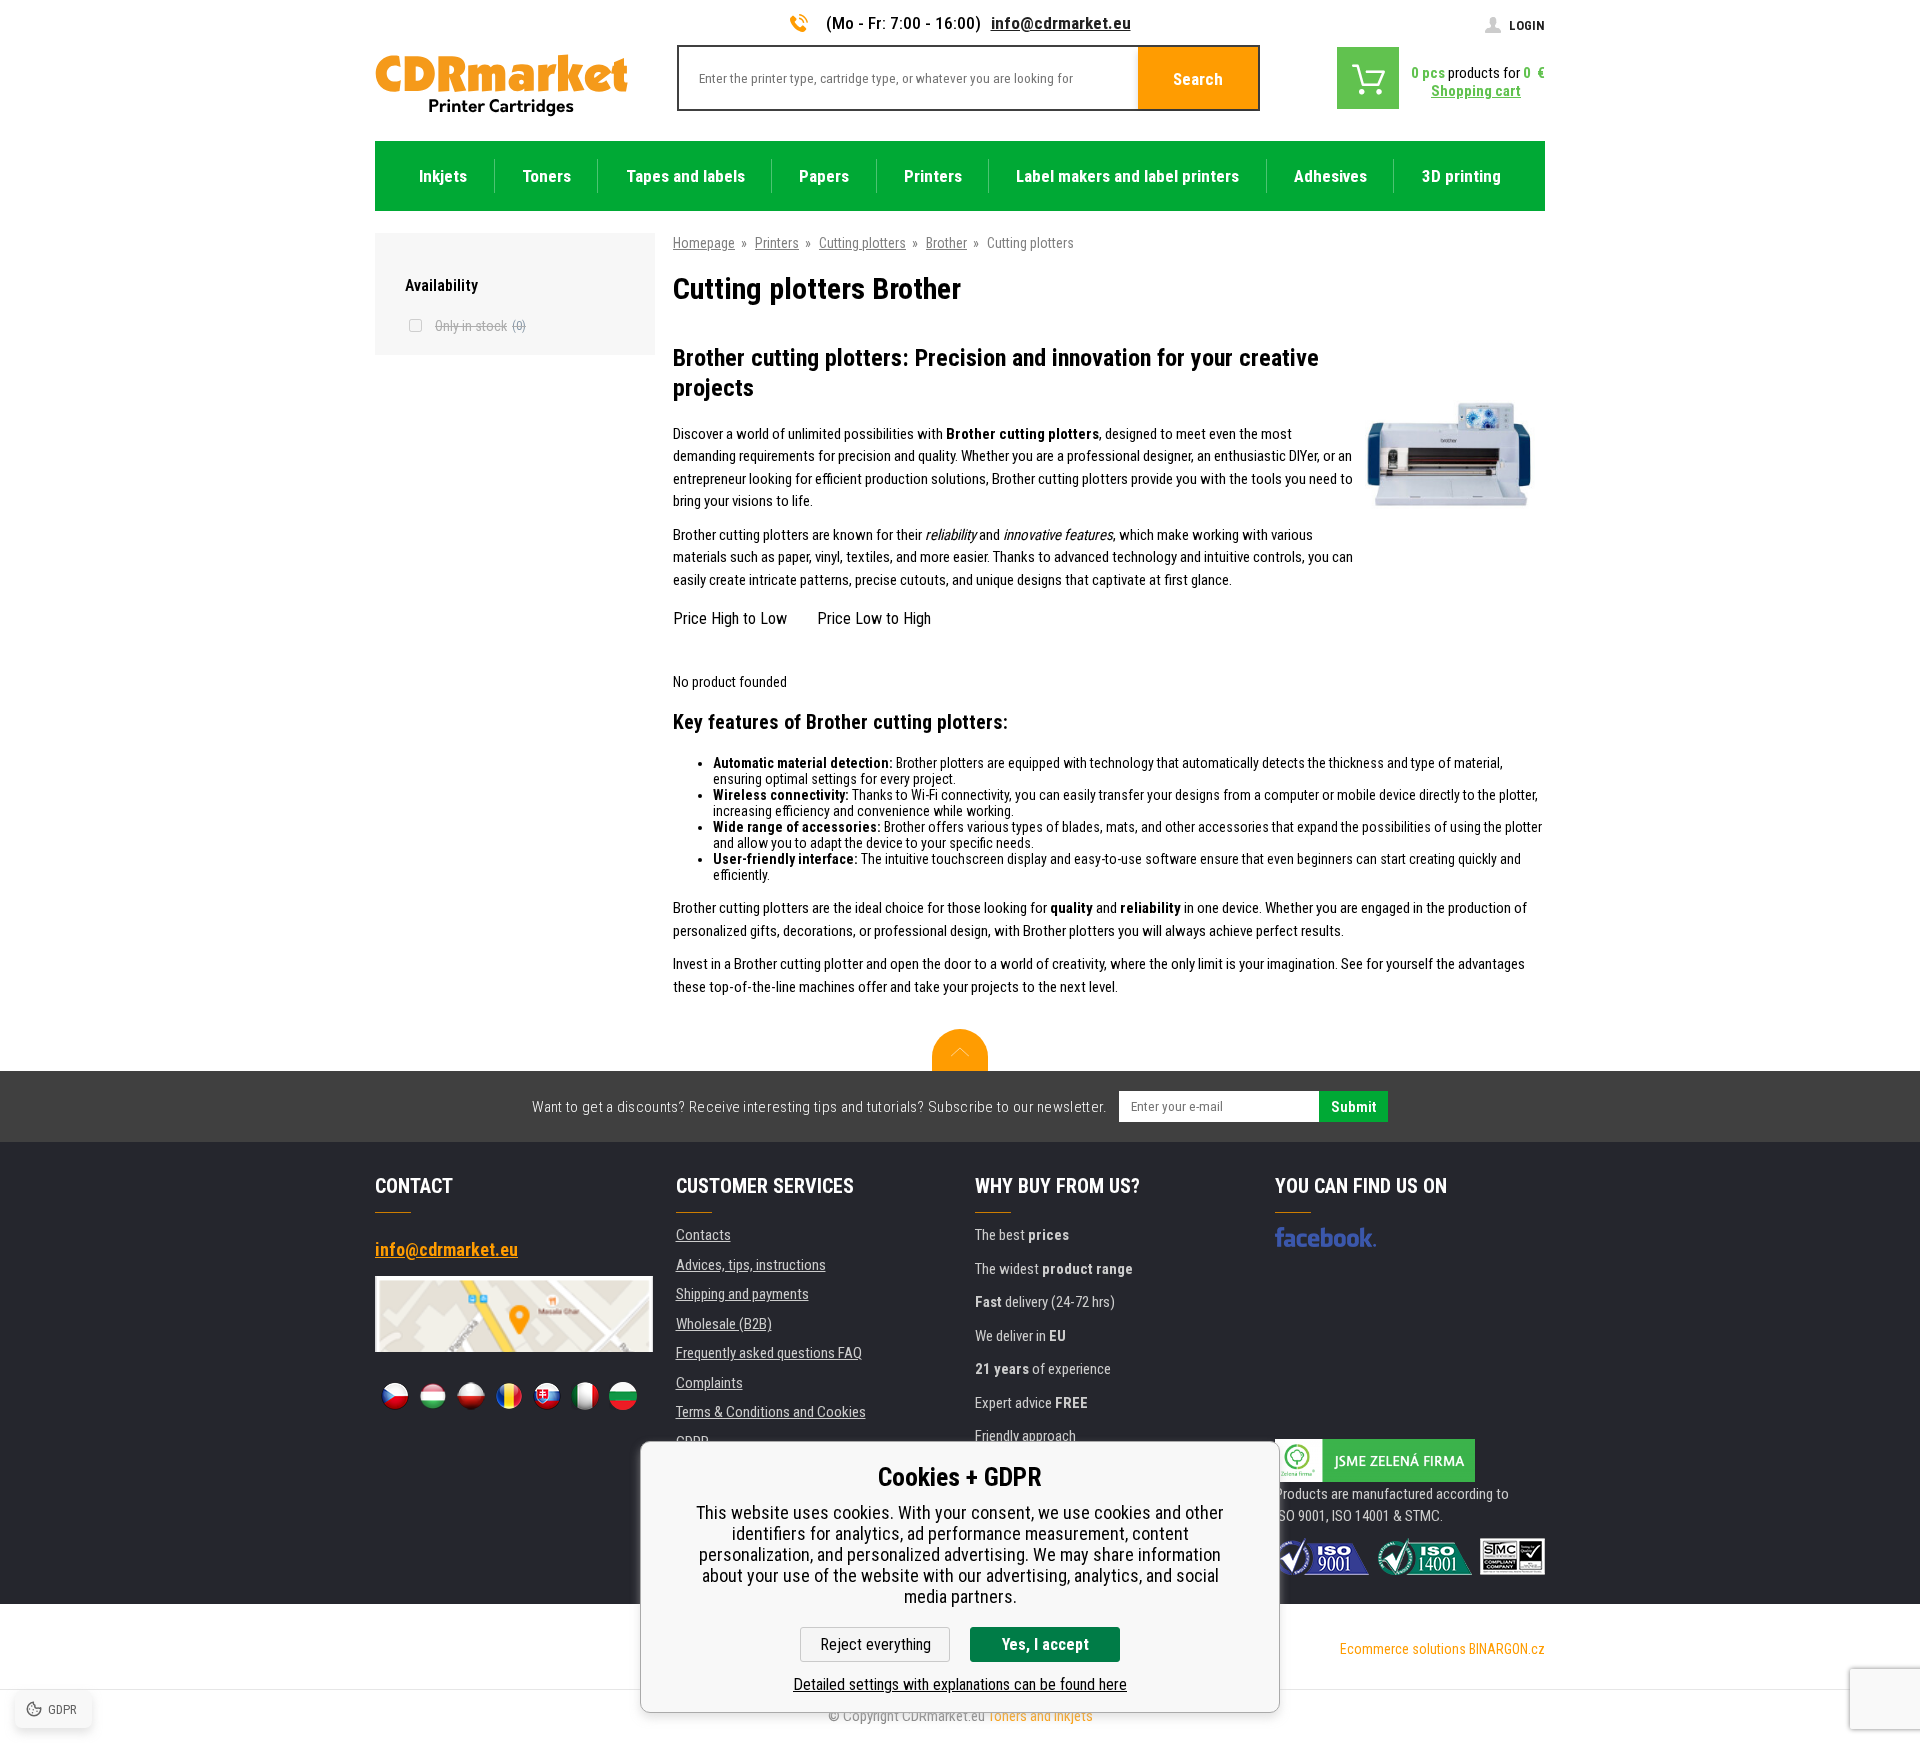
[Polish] (471, 1396)
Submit (1353, 1107)
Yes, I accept (1045, 1644)
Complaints (709, 1383)
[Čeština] (395, 1396)
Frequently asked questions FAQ (769, 1353)
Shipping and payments (742, 1294)
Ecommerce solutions (1403, 1649)
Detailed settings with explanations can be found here (960, 1684)
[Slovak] (547, 1396)
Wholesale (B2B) (724, 1324)
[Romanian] (509, 1396)
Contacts (703, 1235)
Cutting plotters (862, 243)
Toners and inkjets (1040, 1716)
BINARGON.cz (1507, 1649)
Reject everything (875, 1644)
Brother (946, 243)
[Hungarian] (433, 1396)
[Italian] (585, 1396)
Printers (777, 243)
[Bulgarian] (623, 1396)
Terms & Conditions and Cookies (771, 1412)
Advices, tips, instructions (751, 1265)
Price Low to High (874, 618)
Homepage (704, 243)
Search (1198, 79)
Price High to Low (730, 618)
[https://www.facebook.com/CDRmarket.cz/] (1325, 1237)
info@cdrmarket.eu (1061, 23)
